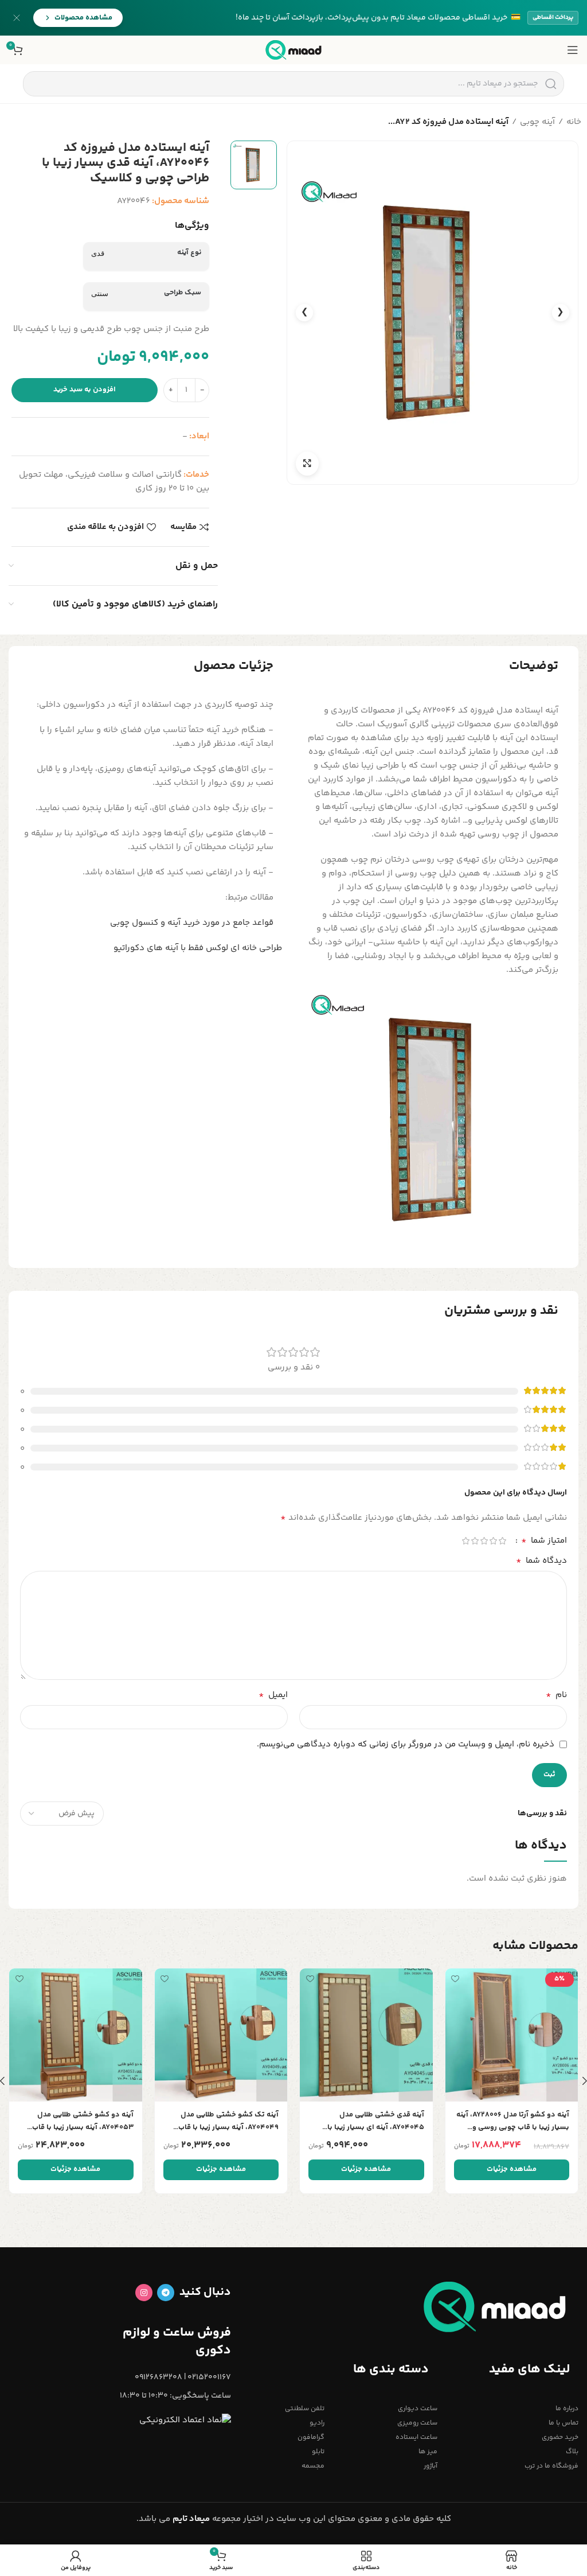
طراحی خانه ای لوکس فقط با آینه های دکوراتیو (198, 948)
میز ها (428, 2452)
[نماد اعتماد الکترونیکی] (185, 2421)
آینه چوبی (537, 122)
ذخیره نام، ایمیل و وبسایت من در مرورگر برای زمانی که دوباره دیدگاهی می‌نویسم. (406, 1744)
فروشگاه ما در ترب (551, 2466)
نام (556, 1695)
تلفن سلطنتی (305, 2409)
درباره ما (567, 2409)
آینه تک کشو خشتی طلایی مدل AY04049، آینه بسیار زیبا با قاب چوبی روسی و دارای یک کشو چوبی (224, 2121)
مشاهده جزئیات (512, 2169)
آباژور (431, 2466)
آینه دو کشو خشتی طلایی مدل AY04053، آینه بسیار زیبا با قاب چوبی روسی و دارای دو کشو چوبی (79, 2121)
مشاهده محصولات (83, 18)
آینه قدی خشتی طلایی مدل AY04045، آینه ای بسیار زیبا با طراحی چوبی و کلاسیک (376, 2121)
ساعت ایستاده (416, 2437)
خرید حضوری (560, 2437)
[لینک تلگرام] (166, 2293)
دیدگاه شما (541, 1561)
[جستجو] (551, 84)
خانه (574, 122)
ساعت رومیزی (417, 2423)
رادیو (317, 2423)
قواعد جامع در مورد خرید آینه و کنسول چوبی (192, 923)
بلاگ (572, 2452)
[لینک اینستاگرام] (144, 2293)
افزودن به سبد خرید (85, 390)
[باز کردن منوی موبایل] (573, 50)
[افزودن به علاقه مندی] (455, 1978)
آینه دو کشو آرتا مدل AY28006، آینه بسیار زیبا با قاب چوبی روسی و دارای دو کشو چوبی (513, 2121)
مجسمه (313, 2466)
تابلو (318, 2452)
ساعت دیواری (418, 2409)
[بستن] (17, 18)
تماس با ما (563, 2423)
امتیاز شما (544, 1541)
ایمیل (273, 1695)
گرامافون (311, 2437)
